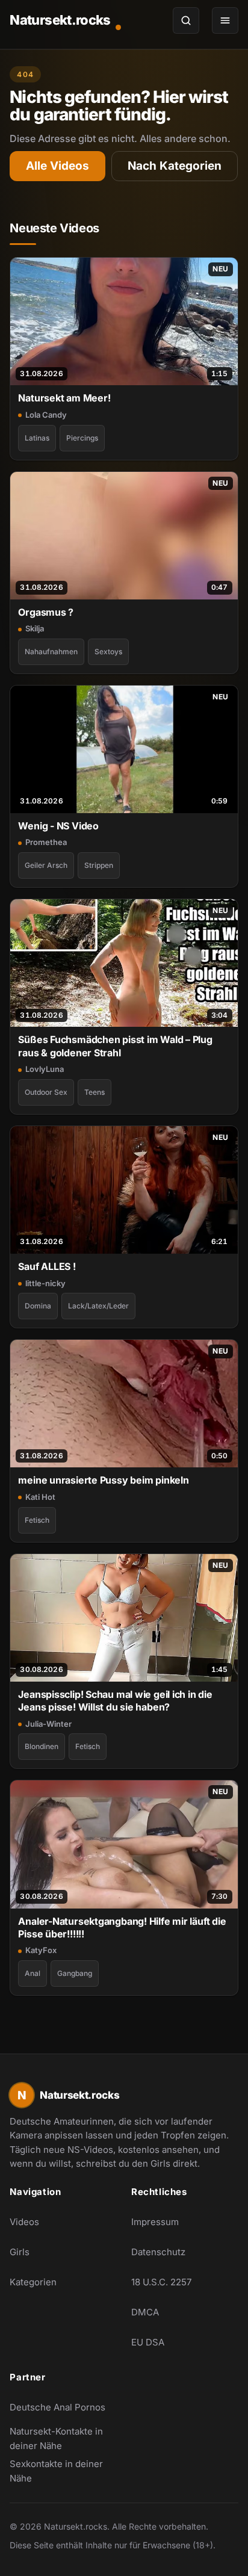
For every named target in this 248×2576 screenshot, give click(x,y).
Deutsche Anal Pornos (63, 2411)
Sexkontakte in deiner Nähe (63, 2471)
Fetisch (37, 1520)
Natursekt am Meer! (64, 398)
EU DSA (148, 2342)
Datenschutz (158, 2252)
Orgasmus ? (46, 612)
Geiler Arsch (46, 865)
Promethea (46, 842)
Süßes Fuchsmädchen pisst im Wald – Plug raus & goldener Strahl (115, 1046)
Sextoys (108, 652)
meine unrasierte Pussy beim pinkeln (103, 1480)
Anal (33, 1973)
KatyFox (41, 1950)
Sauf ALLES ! (47, 1266)
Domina (38, 1306)
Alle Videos (57, 166)
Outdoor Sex (46, 1092)
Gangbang (75, 1973)
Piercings (82, 438)
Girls (20, 2252)
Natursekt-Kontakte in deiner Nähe (63, 2438)
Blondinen (42, 1746)
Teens (95, 1092)
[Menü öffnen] (225, 20)
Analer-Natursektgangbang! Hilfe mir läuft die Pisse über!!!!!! (122, 1927)
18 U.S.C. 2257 (161, 2282)
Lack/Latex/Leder (98, 1306)
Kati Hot (40, 1497)
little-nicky (45, 1283)
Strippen (99, 865)
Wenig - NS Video (58, 826)
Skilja (35, 628)
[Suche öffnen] (186, 20)
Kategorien (33, 2282)
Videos (24, 2222)
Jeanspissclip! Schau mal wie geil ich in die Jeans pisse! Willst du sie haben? (115, 1701)
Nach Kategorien (175, 166)
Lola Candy (46, 415)
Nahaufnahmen (51, 652)
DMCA (145, 2312)
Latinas (37, 438)
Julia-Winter (48, 1724)
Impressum (155, 2222)
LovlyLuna (45, 1069)
